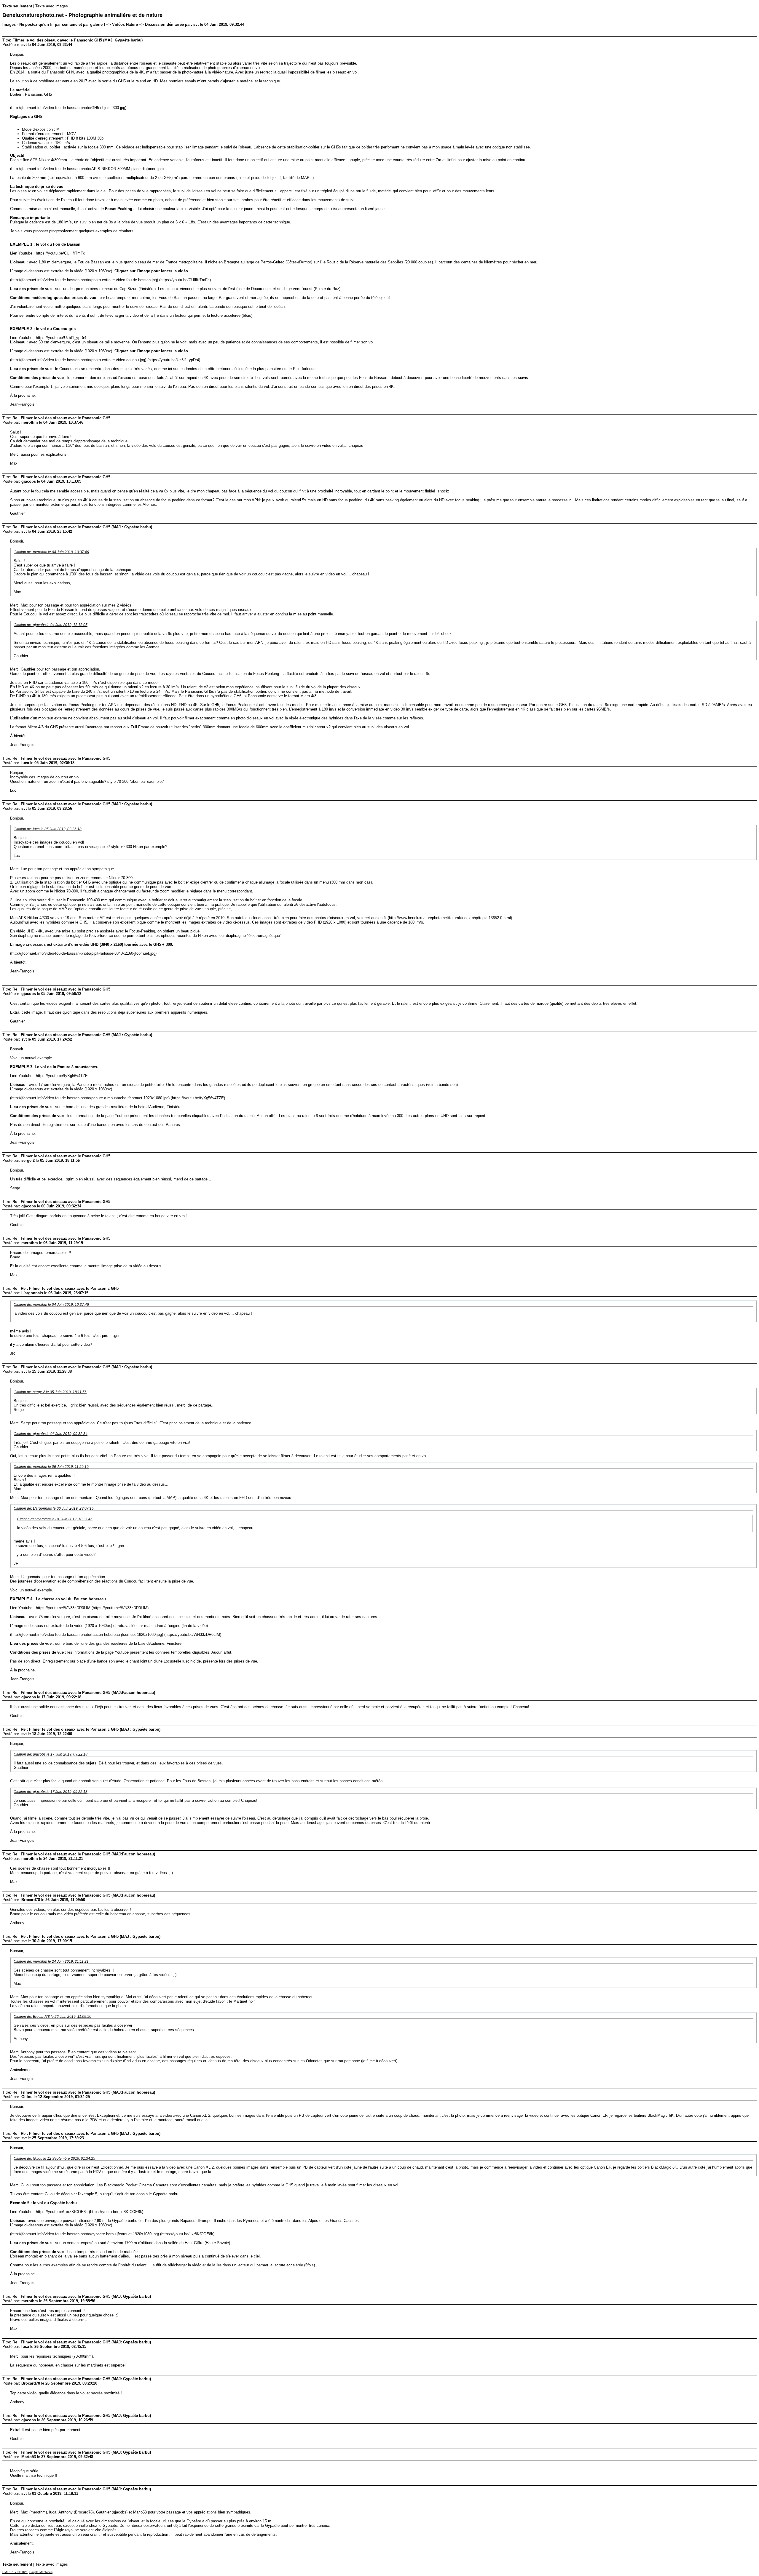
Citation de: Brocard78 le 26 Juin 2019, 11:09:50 (52, 2016)
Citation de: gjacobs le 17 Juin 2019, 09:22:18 (51, 1754)
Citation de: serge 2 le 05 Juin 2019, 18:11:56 (50, 1392)
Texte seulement (17, 6)
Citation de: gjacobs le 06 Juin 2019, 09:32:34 (51, 1434)
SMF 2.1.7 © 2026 (15, 2572)
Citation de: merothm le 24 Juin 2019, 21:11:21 (51, 1961)
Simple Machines (41, 2572)
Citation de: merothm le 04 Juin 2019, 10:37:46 (51, 552)
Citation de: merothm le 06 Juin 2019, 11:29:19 (51, 1467)
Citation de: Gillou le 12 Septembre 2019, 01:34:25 (54, 2158)
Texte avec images (52, 6)
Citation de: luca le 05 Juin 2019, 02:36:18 (48, 829)
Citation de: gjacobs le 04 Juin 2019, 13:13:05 (51, 625)
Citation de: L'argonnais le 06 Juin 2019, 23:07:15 (54, 1508)
